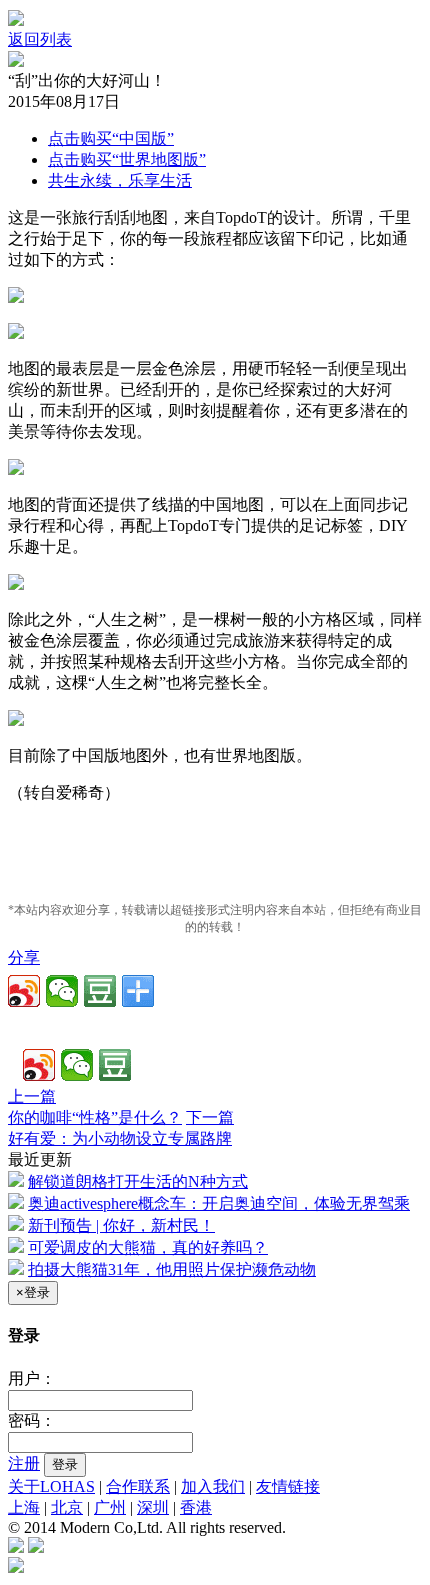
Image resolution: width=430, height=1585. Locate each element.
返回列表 (40, 39)
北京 (67, 1507)
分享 (24, 957)
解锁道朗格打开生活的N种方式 (138, 1181)
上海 (24, 1507)
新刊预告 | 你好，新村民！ (121, 1225)
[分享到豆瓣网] (100, 991)
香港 (196, 1507)
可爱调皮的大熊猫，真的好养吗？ (148, 1247)
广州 (110, 1507)
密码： (32, 1420)
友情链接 (288, 1486)
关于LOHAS (51, 1486)
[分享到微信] (62, 991)
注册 (24, 1463)
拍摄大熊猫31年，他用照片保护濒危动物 (172, 1269)
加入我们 (213, 1486)
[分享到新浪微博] (24, 991)
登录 (65, 1464)
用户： (32, 1378)
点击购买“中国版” (111, 138)
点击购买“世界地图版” (127, 159)
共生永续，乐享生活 (120, 180)
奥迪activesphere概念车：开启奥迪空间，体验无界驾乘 (219, 1203)
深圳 (153, 1507)
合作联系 (138, 1486)
